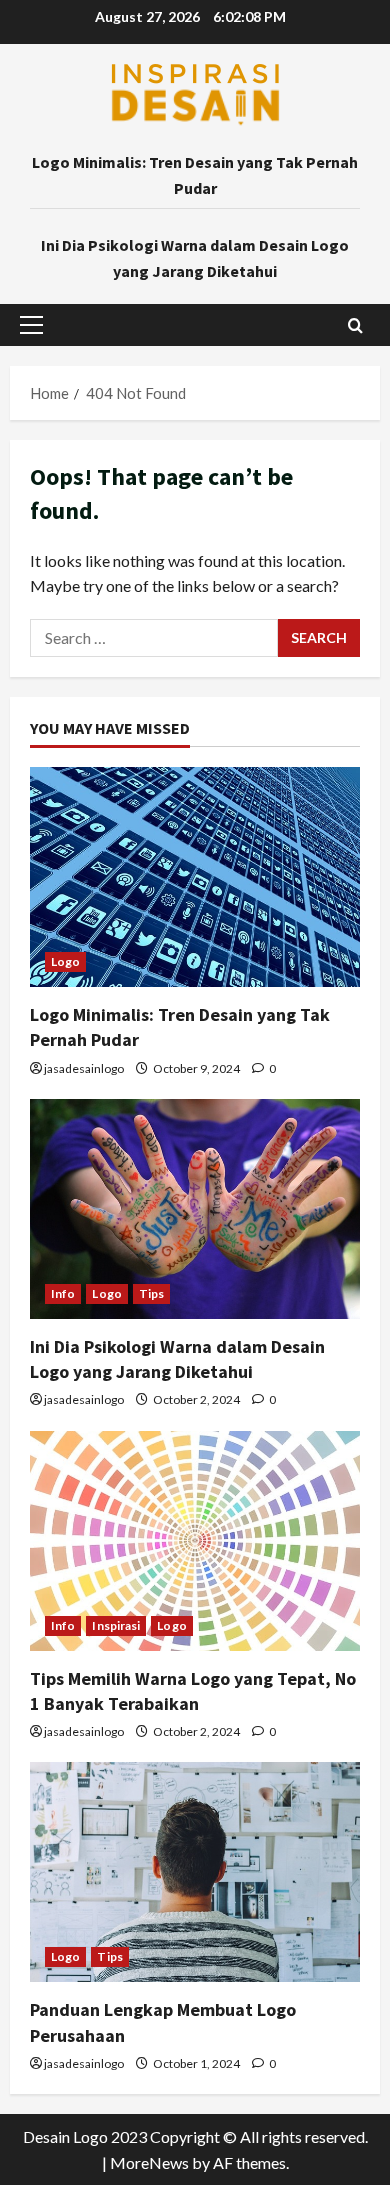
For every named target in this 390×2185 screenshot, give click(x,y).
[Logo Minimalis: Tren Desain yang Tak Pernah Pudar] (195, 877)
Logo (65, 961)
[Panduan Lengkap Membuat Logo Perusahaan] (195, 1872)
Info (63, 1293)
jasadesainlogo (84, 1068)
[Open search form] (355, 325)
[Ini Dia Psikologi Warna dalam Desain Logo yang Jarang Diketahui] (195, 1209)
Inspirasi (116, 1625)
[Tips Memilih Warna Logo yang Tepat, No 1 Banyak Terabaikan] (195, 1541)
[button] (31, 325)
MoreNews (149, 2162)
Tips (151, 1293)
